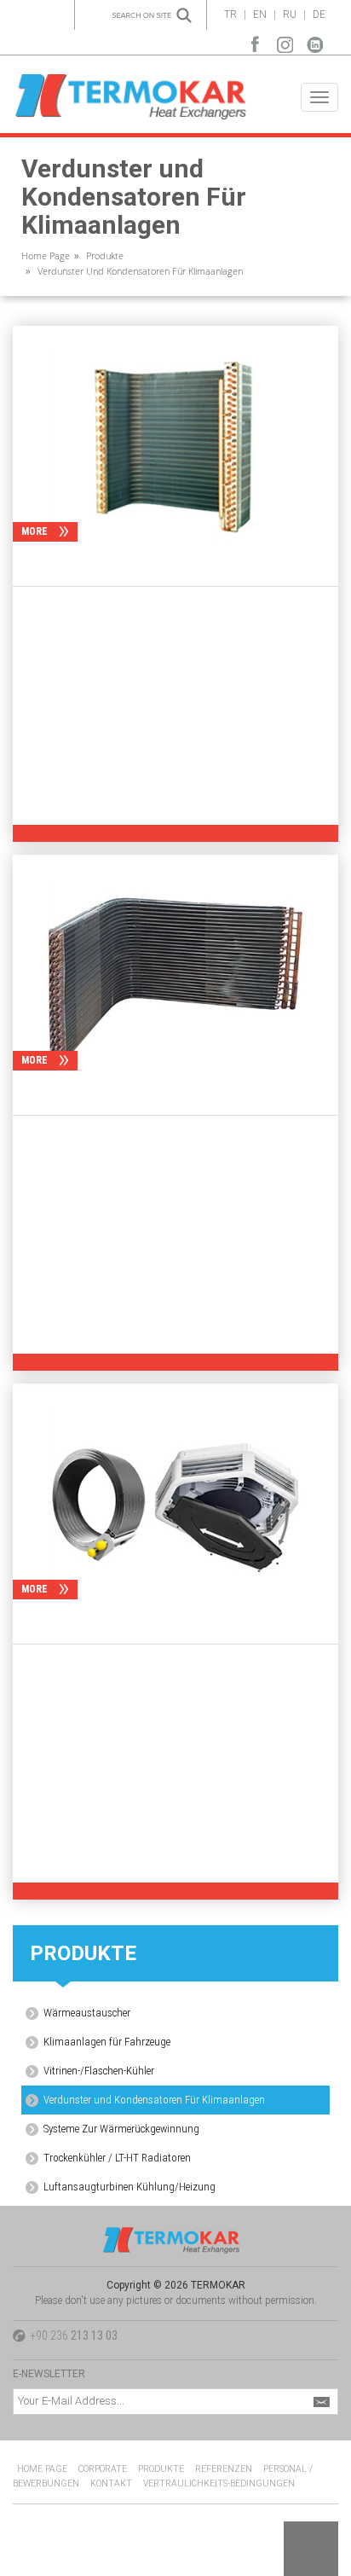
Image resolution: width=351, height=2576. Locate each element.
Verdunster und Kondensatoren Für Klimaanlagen (154, 2100)
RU (290, 15)
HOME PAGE (42, 2469)
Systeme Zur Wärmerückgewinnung (121, 2129)
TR (230, 15)
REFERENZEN (224, 2469)
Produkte (105, 255)
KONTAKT (111, 2483)
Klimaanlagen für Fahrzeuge (107, 2042)
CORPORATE (103, 2469)
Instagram (285, 41)
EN (260, 15)
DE (319, 15)
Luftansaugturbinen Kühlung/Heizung (129, 2187)
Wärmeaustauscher (87, 2013)
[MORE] (175, 446)
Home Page (46, 255)
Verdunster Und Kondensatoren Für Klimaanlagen (140, 271)
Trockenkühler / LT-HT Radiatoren (117, 2158)
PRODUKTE (161, 2469)
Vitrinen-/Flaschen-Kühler (99, 2071)
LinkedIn (315, 41)
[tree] (175, 2100)
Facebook (255, 41)
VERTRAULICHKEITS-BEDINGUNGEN (219, 2483)
